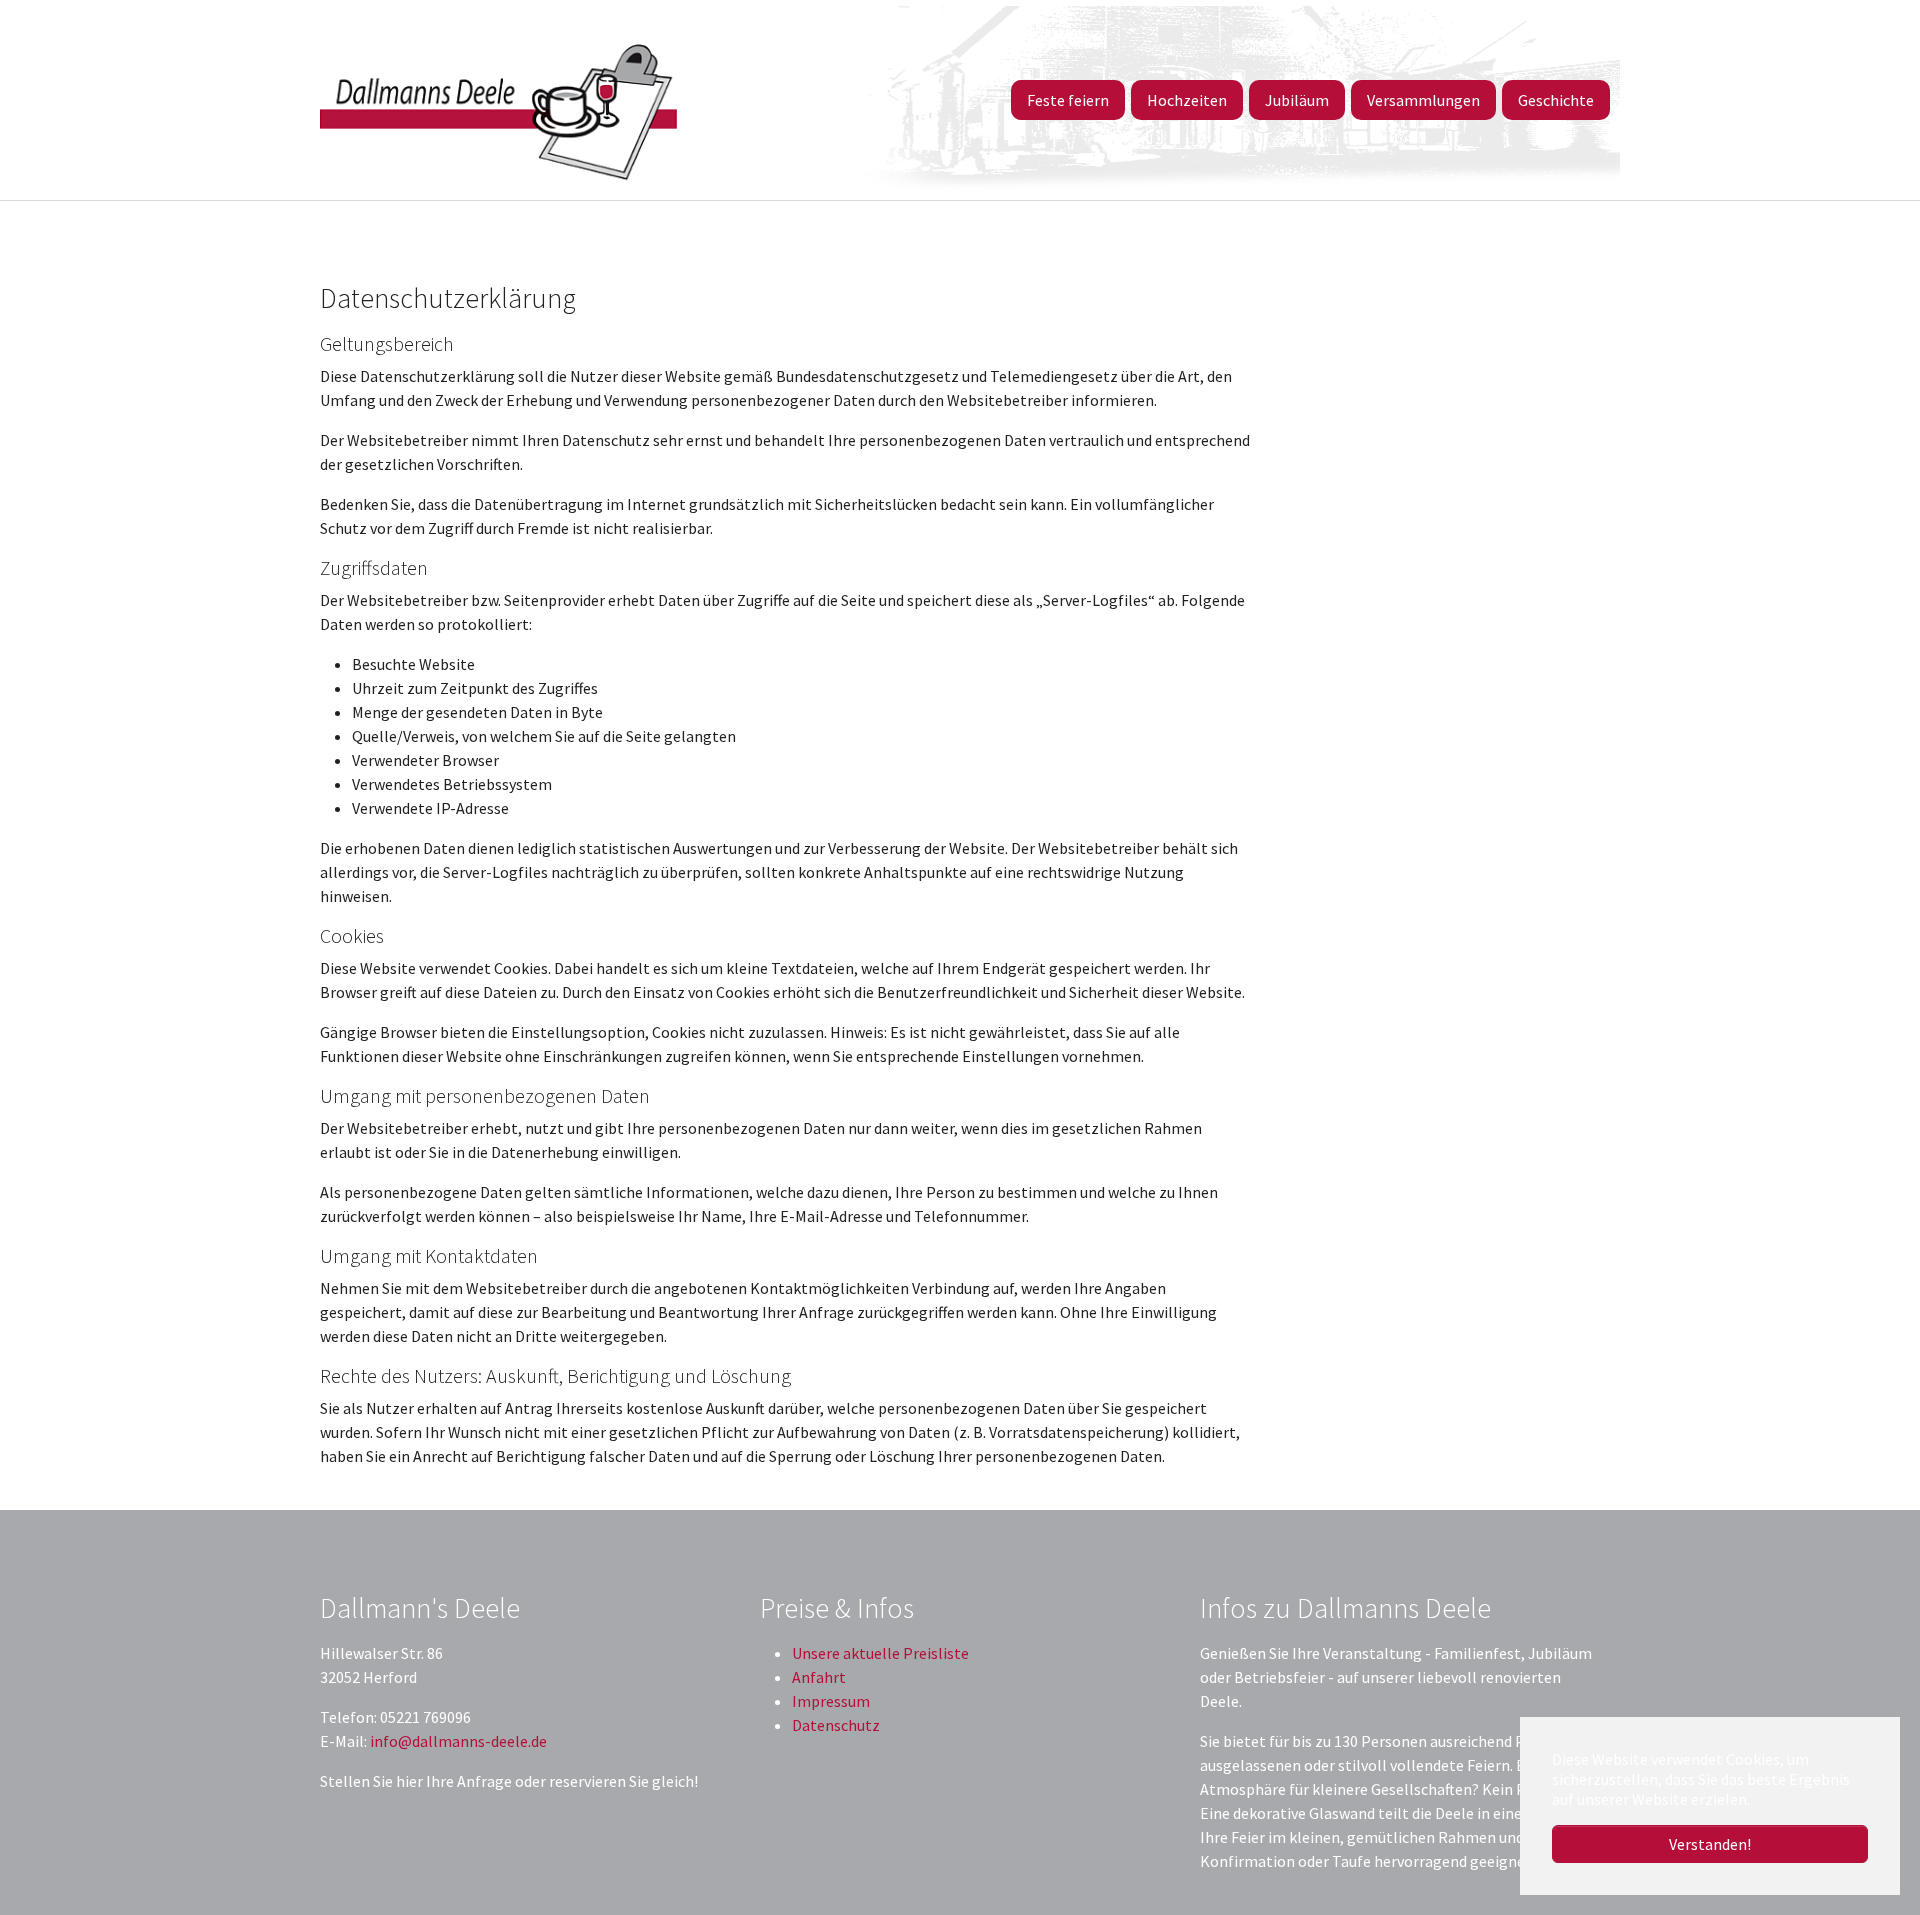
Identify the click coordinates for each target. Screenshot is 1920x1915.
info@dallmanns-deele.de (458, 1741)
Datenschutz (836, 1725)
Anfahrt (819, 1677)
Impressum (831, 1701)
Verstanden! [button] (1710, 1844)
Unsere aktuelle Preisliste (880, 1653)
